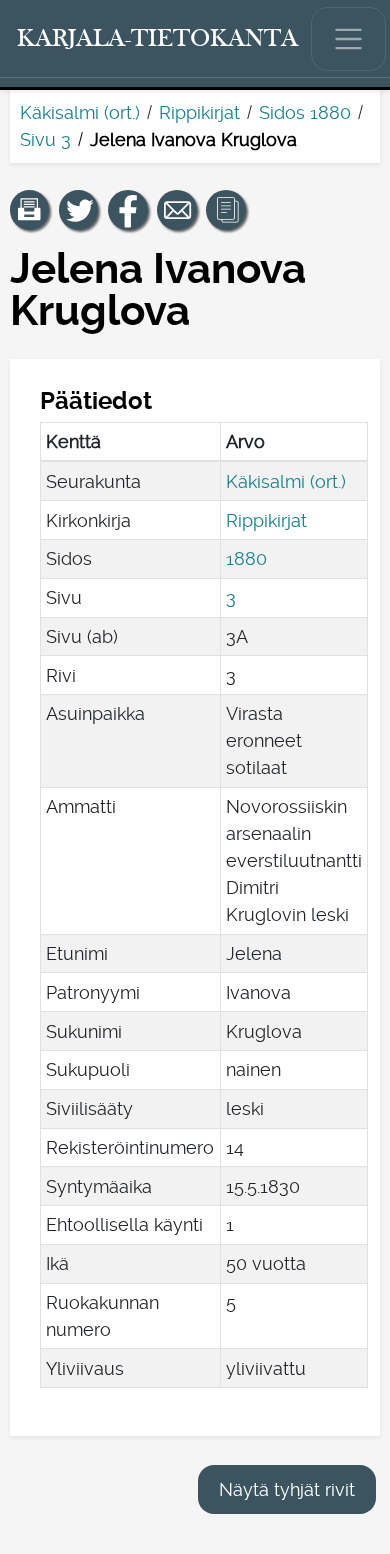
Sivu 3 (45, 139)
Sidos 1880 (305, 112)
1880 (246, 558)
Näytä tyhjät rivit (287, 1489)
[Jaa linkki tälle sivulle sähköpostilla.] (177, 210)
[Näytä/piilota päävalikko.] (349, 39)
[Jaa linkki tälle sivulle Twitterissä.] (79, 210)
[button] (30, 210)
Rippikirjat (199, 112)
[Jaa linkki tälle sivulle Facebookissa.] (128, 210)
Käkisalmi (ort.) (80, 112)
